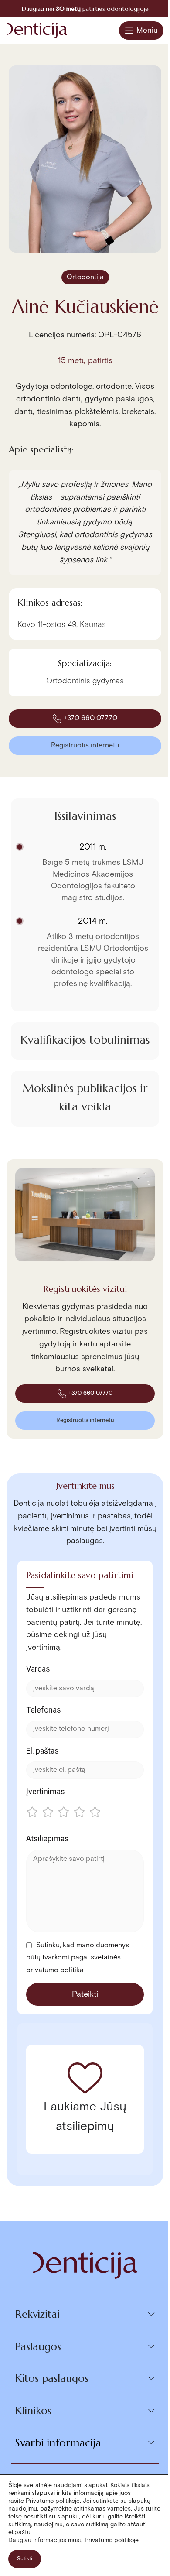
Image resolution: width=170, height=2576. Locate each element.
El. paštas (42, 1751)
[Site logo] (37, 30)
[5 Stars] (95, 1813)
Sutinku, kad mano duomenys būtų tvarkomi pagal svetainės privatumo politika (78, 1958)
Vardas (38, 1669)
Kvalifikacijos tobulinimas (85, 1040)
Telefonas (44, 1710)
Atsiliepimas (48, 1838)
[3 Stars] (64, 1813)
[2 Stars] (48, 1813)
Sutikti (25, 2559)
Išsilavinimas (85, 816)
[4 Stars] (79, 1813)
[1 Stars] (32, 1813)
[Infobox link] (85, 9)
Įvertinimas (46, 1791)
